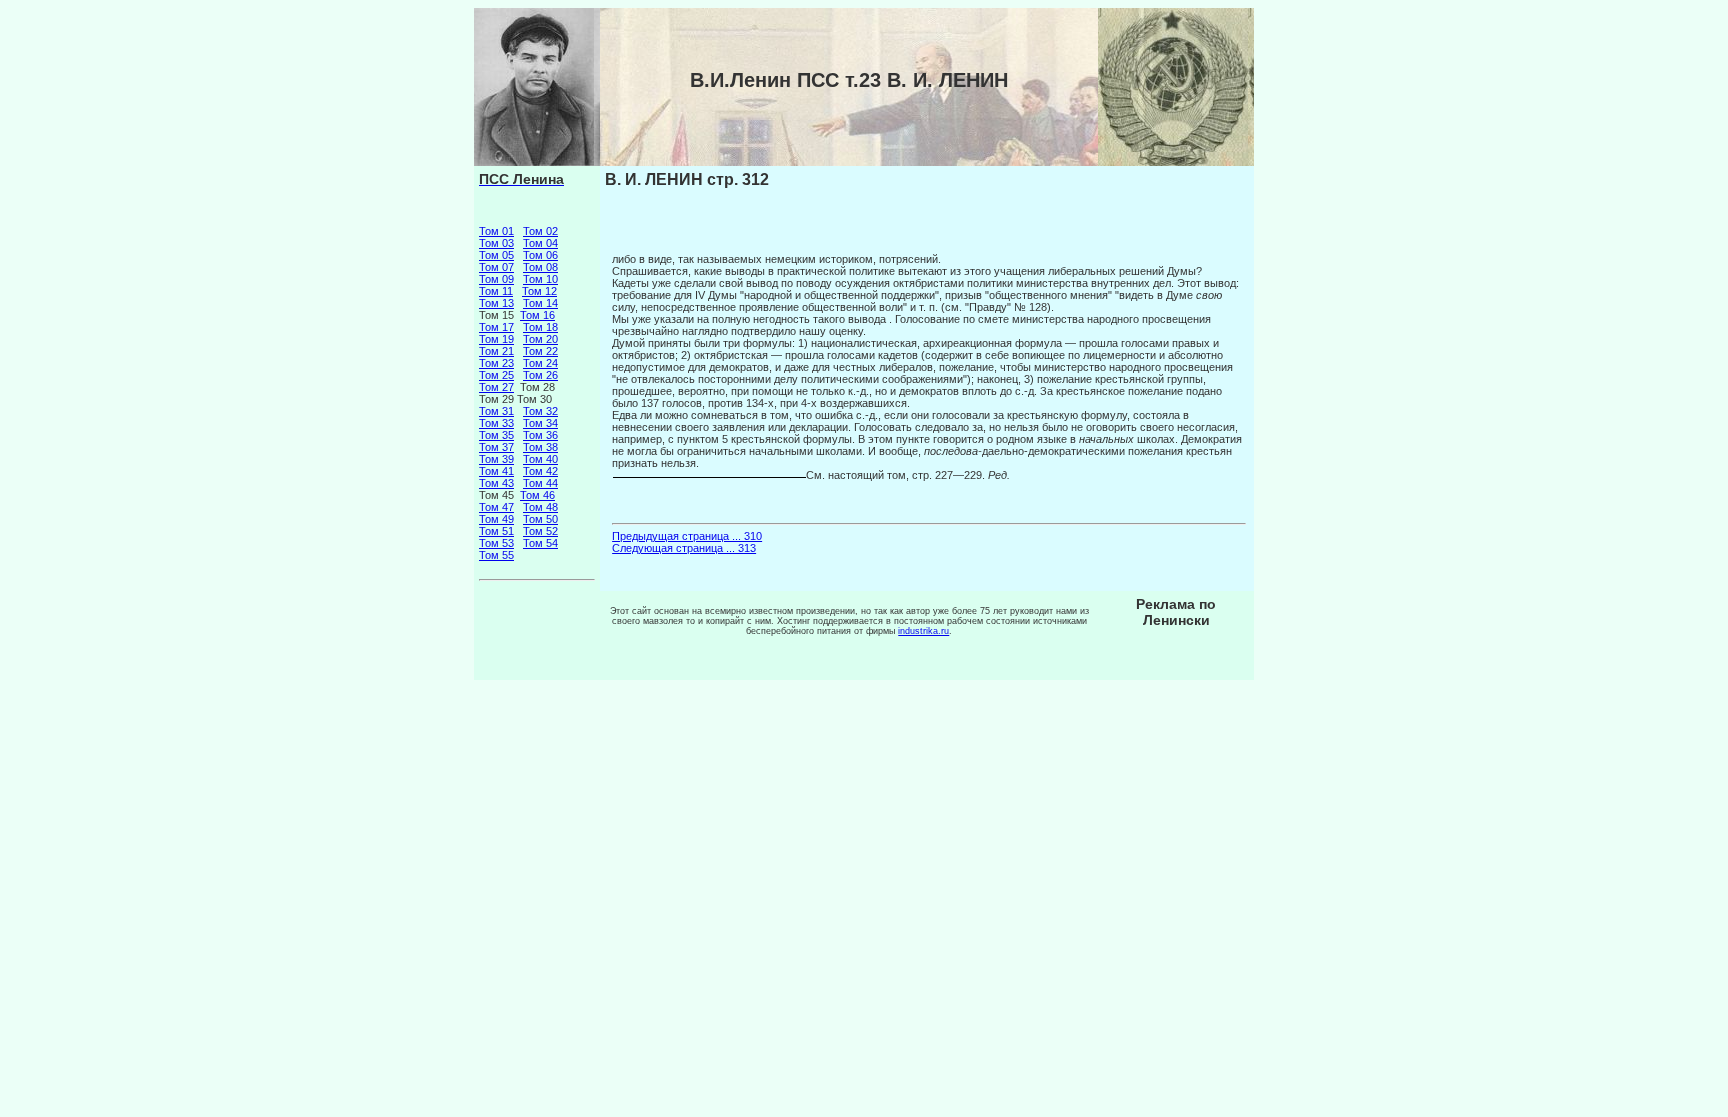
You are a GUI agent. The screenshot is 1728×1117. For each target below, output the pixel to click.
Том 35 (496, 435)
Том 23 (496, 363)
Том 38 (540, 447)
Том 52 (540, 531)
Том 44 (540, 483)
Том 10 (540, 279)
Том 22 (540, 351)
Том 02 (540, 231)
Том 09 (496, 279)
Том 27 (496, 387)
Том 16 (537, 315)
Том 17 (496, 327)
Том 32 (540, 411)
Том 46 (537, 495)
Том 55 (496, 555)
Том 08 (540, 267)
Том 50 (540, 519)
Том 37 (496, 447)
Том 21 (496, 351)
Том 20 (540, 339)
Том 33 (496, 423)
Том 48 (540, 507)
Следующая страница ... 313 (684, 548)
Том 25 (496, 375)
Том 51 (496, 531)
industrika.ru (923, 631)
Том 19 (496, 339)
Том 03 (496, 243)
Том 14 (540, 303)
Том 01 (496, 231)
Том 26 (540, 375)
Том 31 (496, 411)
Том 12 (539, 291)
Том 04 (540, 243)
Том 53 (496, 543)
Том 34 (540, 423)
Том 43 (496, 483)
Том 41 (496, 471)
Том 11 (496, 291)
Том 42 (540, 471)
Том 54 (540, 543)
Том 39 (496, 459)
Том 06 (540, 255)
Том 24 (540, 363)
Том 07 (496, 267)
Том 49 (496, 519)
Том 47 (496, 507)
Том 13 (496, 303)
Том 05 (496, 255)
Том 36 (540, 435)
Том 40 (540, 459)
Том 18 (540, 327)
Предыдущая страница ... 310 (687, 536)
